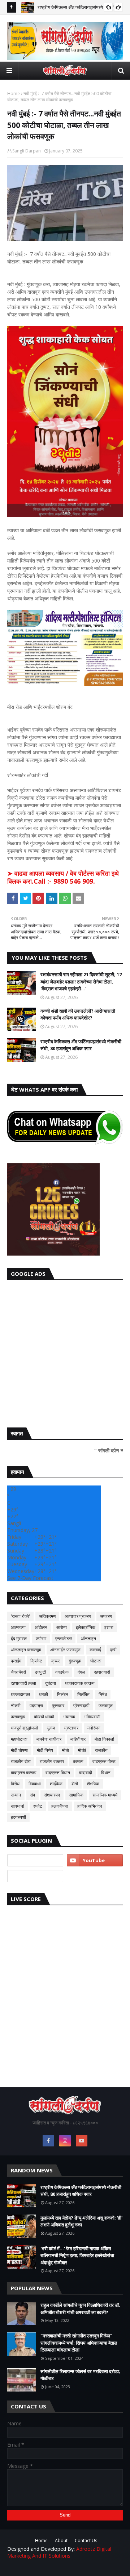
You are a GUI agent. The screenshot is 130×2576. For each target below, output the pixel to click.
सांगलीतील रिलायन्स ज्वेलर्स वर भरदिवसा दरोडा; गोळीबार (80, 2375)
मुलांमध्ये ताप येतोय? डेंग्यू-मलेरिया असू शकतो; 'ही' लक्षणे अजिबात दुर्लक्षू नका (81, 2221)
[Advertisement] (65, 1352)
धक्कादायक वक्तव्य (80, 1683)
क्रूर (55, 1661)
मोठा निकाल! (104, 1739)
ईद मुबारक (19, 1638)
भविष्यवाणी (92, 1717)
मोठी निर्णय (45, 1750)
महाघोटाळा (19, 1739)
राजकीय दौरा (21, 1761)
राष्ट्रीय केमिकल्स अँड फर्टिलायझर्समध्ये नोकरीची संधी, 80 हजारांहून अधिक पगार (81, 1045)
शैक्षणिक (93, 1784)
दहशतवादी (102, 1672)
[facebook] (48, 2141)
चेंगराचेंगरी (18, 1672)
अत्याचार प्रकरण (78, 1616)
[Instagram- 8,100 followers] (35, 1860)
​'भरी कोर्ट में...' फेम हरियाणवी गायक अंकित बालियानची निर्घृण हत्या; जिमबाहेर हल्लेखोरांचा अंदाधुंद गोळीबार (77, 2255)
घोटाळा (96, 1661)
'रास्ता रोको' (20, 1616)
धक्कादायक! (20, 1694)
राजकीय (101, 1750)
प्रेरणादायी (81, 1706)
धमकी (44, 1694)
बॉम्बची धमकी (44, 1717)
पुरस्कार (58, 1706)
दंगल (81, 1672)
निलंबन (63, 1694)
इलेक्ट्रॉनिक (86, 1627)
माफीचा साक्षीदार (49, 1739)
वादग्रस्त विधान (58, 1773)
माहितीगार (78, 1739)
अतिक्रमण (47, 1616)
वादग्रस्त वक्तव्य (24, 1773)
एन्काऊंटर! (64, 1638)
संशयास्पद (52, 1795)
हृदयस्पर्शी (18, 1817)
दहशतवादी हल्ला (23, 1683)
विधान (106, 1773)
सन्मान (16, 1795)
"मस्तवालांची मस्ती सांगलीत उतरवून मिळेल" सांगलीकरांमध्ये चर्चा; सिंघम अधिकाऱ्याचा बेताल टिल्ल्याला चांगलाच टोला (79, 2343)
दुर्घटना (51, 1683)
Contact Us (86, 2541)
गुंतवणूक (75, 1661)
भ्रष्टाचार (71, 1728)
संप (32, 1795)
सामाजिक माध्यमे (105, 1795)
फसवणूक (18, 1717)
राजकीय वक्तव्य (52, 1761)
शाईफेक (56, 1784)
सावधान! (18, 1806)
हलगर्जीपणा (60, 1806)
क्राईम (16, 1661)
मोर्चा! (82, 1750)
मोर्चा (66, 1750)
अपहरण (106, 1616)
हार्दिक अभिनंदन (90, 1806)
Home (14, 94)
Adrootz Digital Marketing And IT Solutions (59, 2552)
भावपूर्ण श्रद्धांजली (24, 1728)
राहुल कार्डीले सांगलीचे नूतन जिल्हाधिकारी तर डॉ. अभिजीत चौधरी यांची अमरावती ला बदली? (80, 2309)
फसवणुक (106, 1706)
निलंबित (83, 1694)
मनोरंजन (94, 1728)
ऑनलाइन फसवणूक (26, 1650)
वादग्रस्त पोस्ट (104, 1761)
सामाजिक (76, 1795)
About (61, 2541)
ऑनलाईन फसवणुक (65, 1650)
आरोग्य (62, 1627)
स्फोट (38, 1806)
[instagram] (65, 2141)
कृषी (113, 1650)
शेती (75, 1784)
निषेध (103, 1694)
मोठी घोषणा (19, 1750)
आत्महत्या (18, 1627)
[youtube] (95, 1860)
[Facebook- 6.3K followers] (35, 1876)
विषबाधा (35, 1784)
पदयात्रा (36, 1706)
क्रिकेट (36, 1661)
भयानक (69, 1717)
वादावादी (86, 1773)
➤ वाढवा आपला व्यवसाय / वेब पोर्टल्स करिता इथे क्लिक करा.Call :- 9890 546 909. (63, 877)
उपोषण (41, 1638)
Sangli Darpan (27, 151)
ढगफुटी (41, 1672)
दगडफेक (62, 1672)
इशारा (109, 1627)
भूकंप (51, 1728)
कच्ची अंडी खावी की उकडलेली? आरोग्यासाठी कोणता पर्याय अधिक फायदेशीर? (78, 1014)
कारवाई (95, 1650)
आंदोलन (41, 1627)
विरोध (15, 1784)
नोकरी (16, 1706)
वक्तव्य (78, 1761)
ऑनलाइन (88, 1638)
